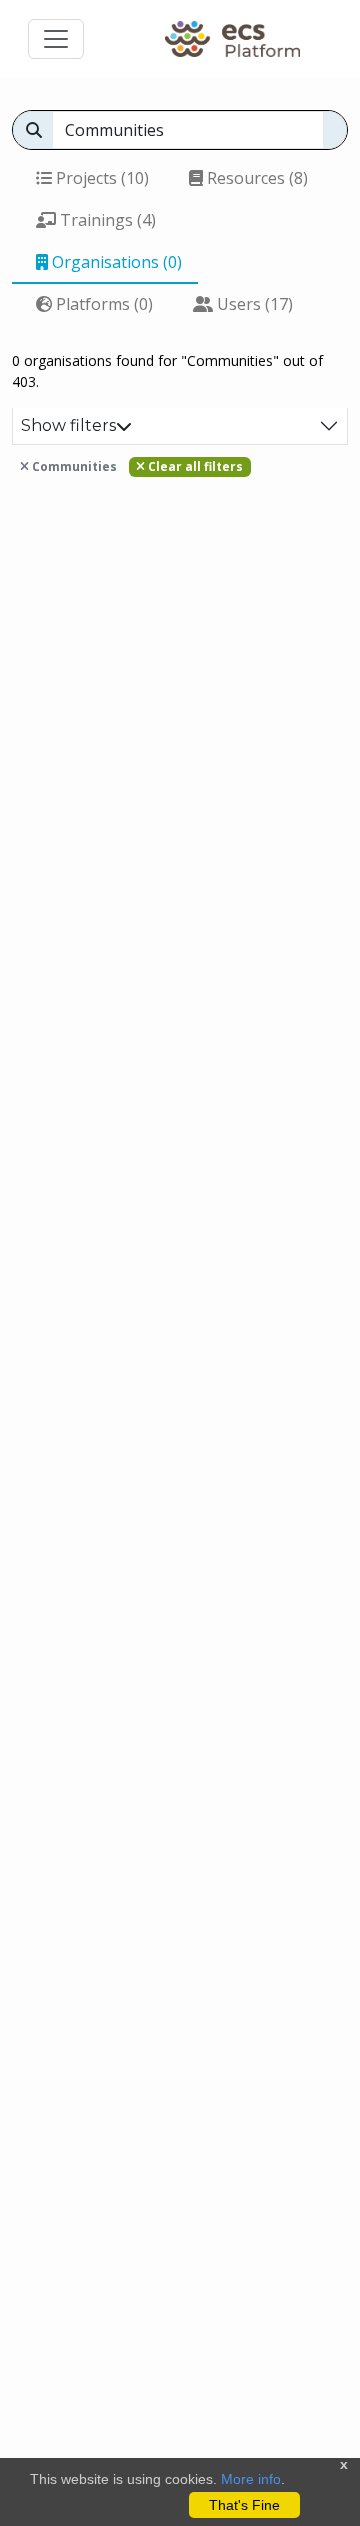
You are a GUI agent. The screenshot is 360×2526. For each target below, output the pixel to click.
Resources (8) (255, 178)
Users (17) (253, 304)
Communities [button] (73, 466)
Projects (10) (100, 178)
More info (251, 2479)
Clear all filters (194, 466)
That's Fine (244, 2505)
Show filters (68, 425)
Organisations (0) (115, 262)
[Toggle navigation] (56, 39)
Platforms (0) (102, 304)
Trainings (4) (106, 220)
